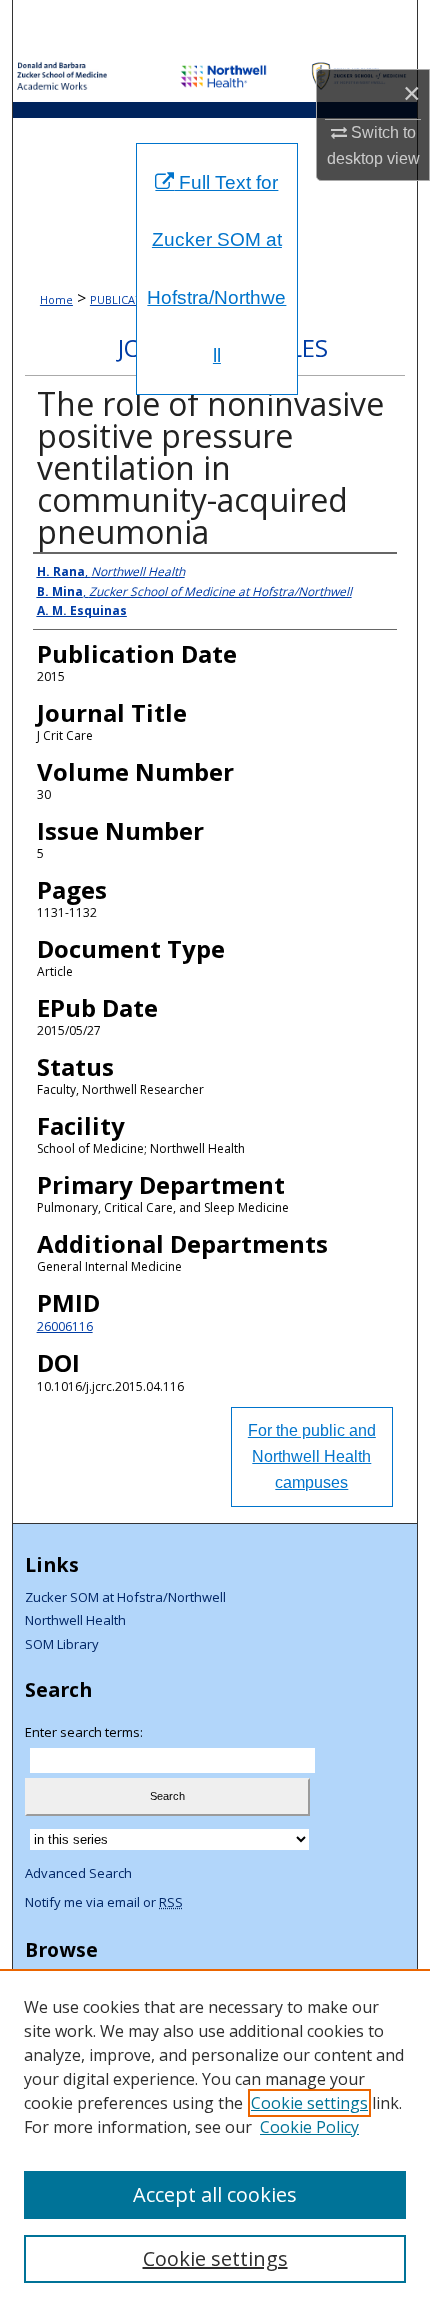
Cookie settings (309, 2103)
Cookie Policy (309, 2127)
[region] (215, 2138)
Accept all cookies (215, 2194)
